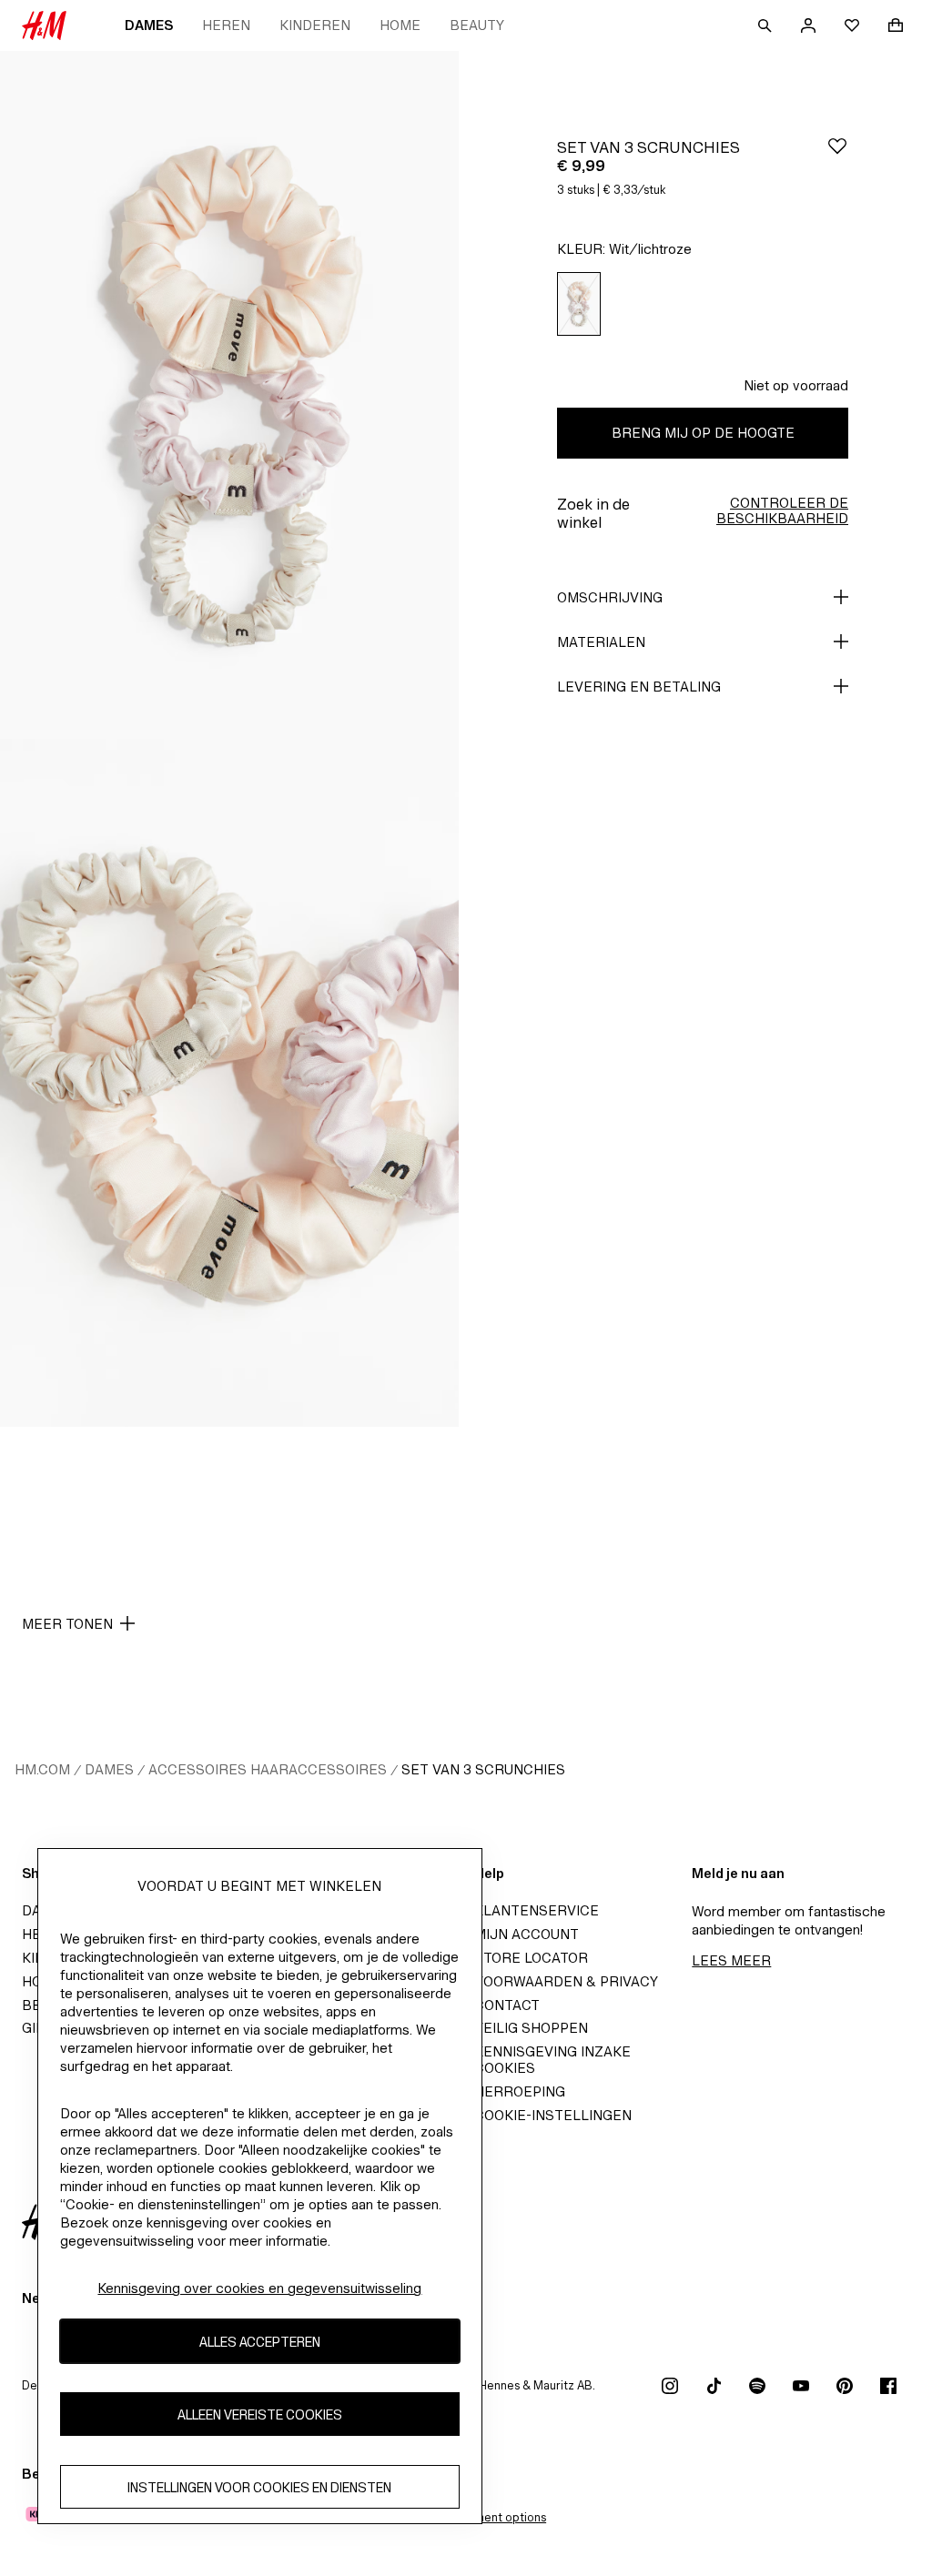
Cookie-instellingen (553, 2115)
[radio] (579, 304)
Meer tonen (67, 1624)
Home (400, 25)
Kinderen (315, 25)
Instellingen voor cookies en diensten (259, 2487)
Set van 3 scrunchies (483, 1769)
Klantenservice (537, 1910)
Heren (226, 25)
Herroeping (520, 2091)
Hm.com (42, 1769)
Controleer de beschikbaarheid (782, 510)
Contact (507, 2005)
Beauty (477, 25)
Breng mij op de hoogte (703, 433)
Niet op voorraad (796, 385)
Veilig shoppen (531, 2028)
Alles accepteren (260, 2342)
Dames (149, 25)
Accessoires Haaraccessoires (268, 1769)
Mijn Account (527, 1934)
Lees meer (731, 1960)
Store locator (531, 1958)
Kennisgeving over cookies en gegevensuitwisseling (259, 2288)
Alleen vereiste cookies (260, 2414)
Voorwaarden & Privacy (566, 1981)
